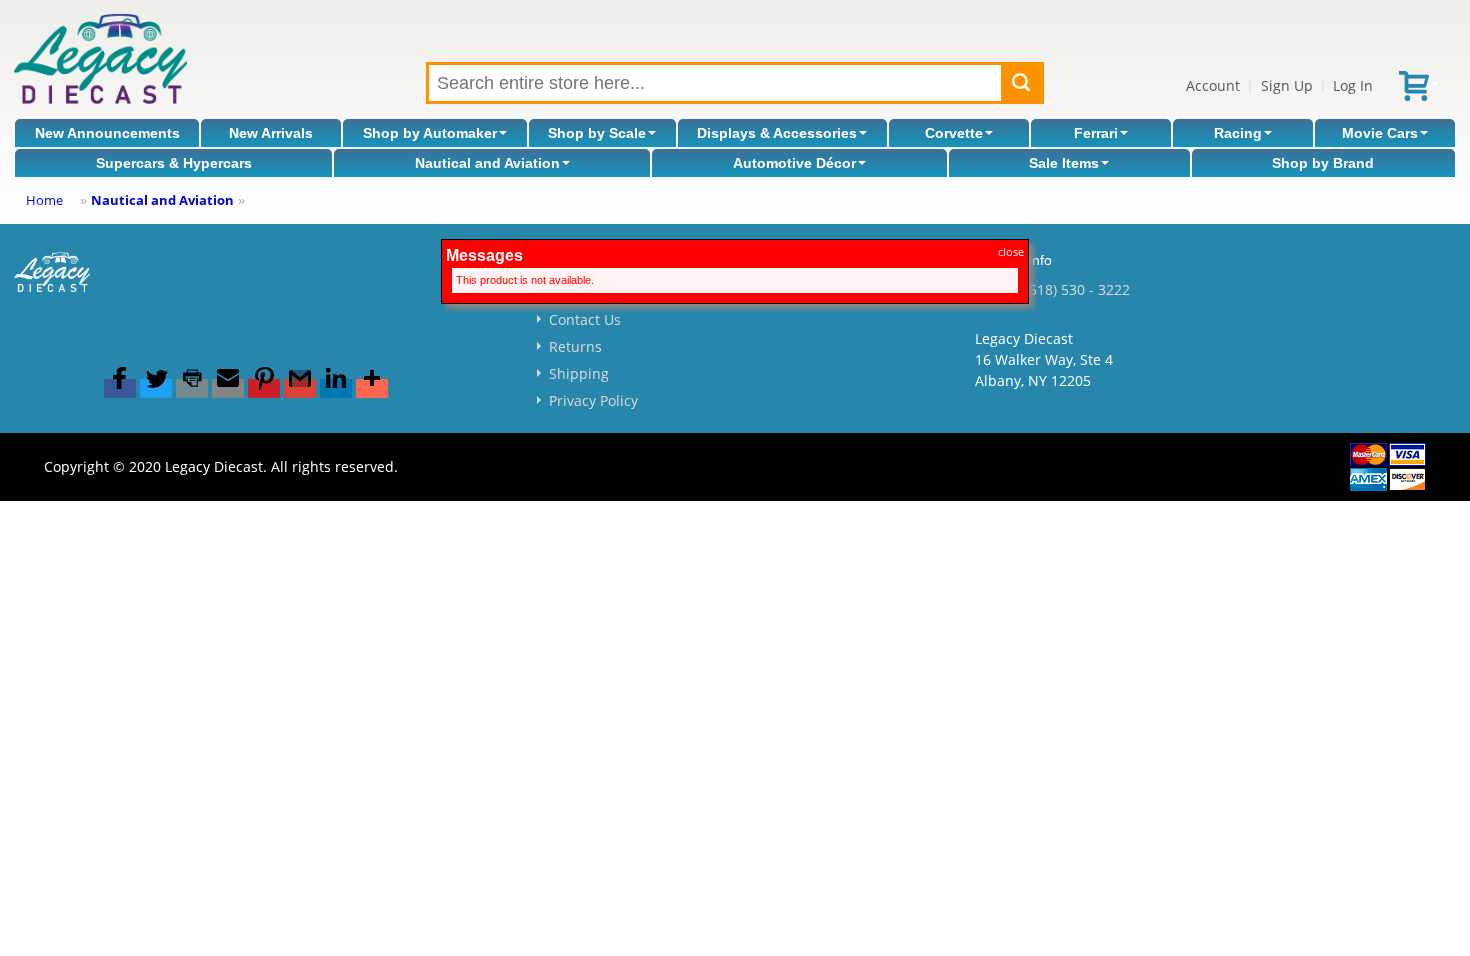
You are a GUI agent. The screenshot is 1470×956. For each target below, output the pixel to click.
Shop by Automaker (430, 133)
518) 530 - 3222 (1079, 289)
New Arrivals (271, 133)
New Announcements (107, 133)
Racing (1238, 133)
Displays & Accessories (777, 133)
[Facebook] (120, 388)
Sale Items (1064, 163)
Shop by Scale (597, 133)
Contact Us (585, 319)
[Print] (192, 388)
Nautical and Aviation (487, 163)
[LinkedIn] (336, 388)
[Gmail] (300, 388)
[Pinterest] (264, 388)
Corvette (954, 133)
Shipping (579, 373)
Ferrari (1096, 133)
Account (1213, 85)
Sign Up (1287, 85)
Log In (1353, 85)
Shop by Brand (1323, 163)
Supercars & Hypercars (174, 163)
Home (44, 200)
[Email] (228, 388)
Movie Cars (1380, 133)
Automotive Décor (794, 163)
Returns (575, 346)
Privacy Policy (593, 400)
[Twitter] (156, 388)
